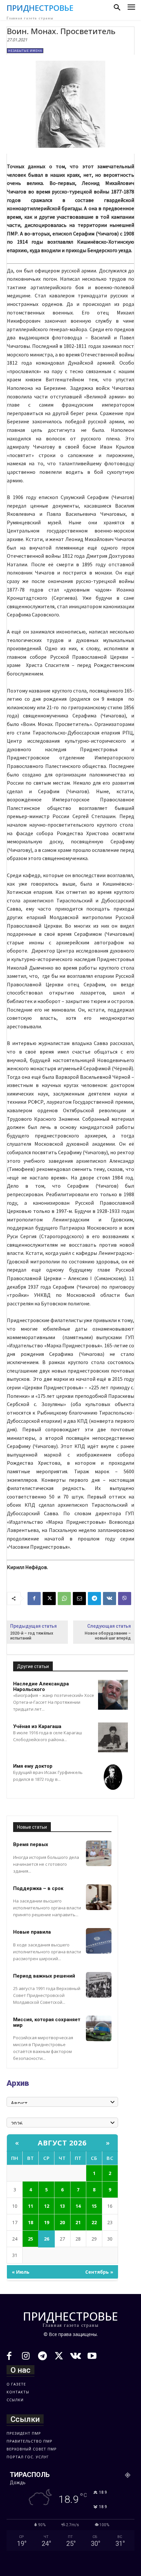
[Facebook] (34, 1599)
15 (94, 2206)
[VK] (110, 1599)
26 (47, 2239)
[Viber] (125, 1599)
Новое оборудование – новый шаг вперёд (108, 1636)
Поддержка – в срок (38, 1888)
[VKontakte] (76, 2357)
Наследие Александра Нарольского (41, 1687)
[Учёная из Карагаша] (113, 1737)
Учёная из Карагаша (37, 1726)
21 (78, 2222)
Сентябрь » (99, 2272)
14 (78, 2206)
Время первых (31, 1844)
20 (62, 2222)
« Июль (21, 2272)
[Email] (79, 1599)
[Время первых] (99, 1853)
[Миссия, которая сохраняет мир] (99, 2028)
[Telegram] (94, 1599)
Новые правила (32, 1932)
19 (47, 2222)
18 (30, 2222)
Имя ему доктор (33, 1766)
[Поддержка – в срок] (99, 1897)
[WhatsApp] (64, 1599)
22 (94, 2222)
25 (30, 2239)
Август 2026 (62, 2143)
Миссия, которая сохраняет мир (47, 2022)
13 (62, 2206)
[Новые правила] (99, 1941)
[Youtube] (92, 2357)
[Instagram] (26, 2357)
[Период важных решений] (99, 1985)
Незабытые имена (25, 51)
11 (30, 2206)
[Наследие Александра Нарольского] (113, 1695)
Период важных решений (44, 1976)
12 (47, 2206)
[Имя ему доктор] (113, 1777)
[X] (49, 1599)
